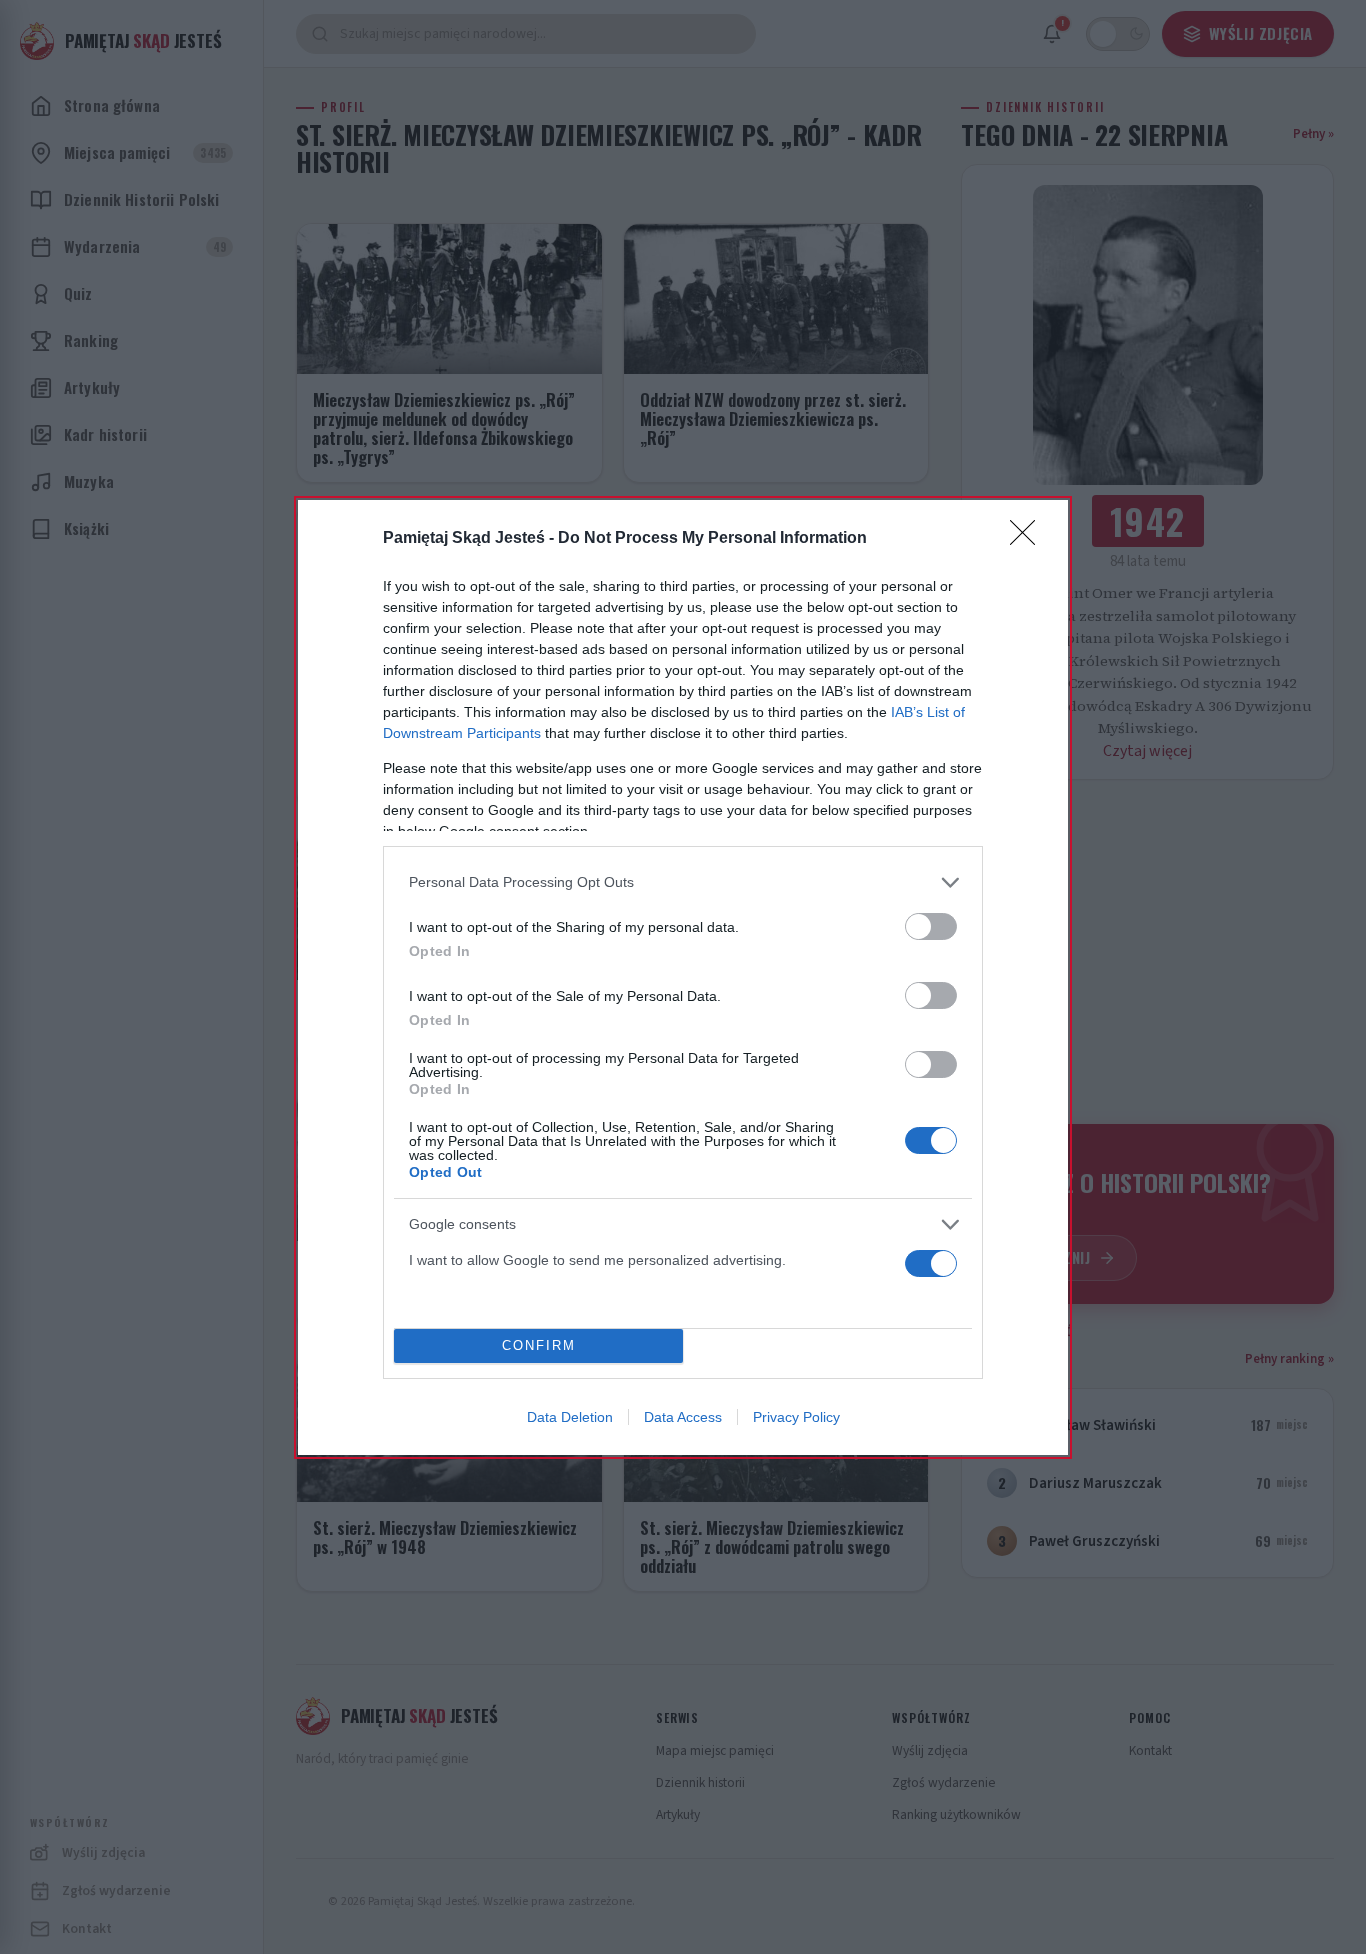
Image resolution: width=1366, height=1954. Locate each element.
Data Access (683, 1417)
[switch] (931, 926)
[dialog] (683, 977)
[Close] (1029, 539)
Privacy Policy (796, 1417)
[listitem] (683, 882)
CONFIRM (539, 1345)
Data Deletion (570, 1417)
